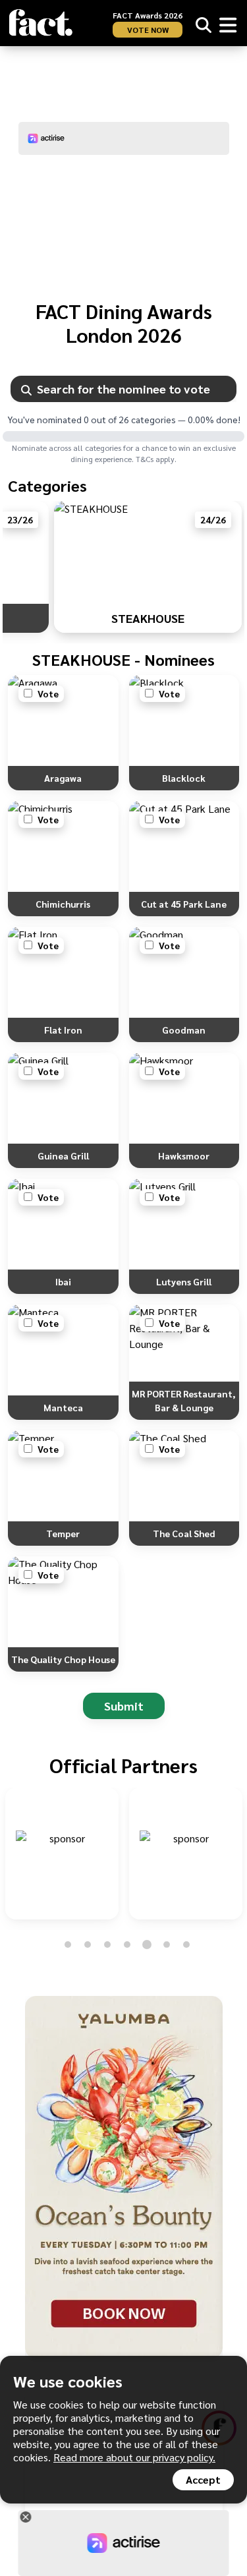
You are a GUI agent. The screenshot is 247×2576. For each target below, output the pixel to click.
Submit (124, 1706)
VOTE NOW (148, 30)
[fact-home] (41, 23)
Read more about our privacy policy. (134, 2457)
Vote (48, 693)
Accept (203, 2479)
